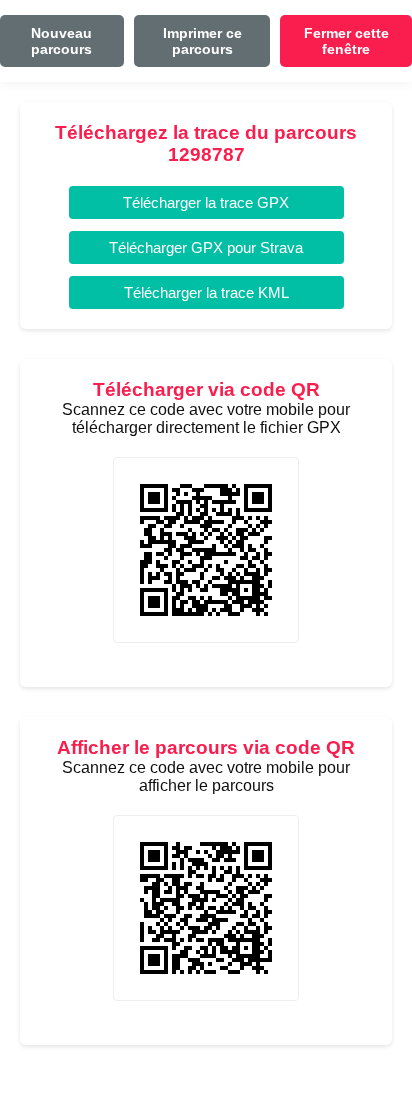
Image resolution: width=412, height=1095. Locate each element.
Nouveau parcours (61, 41)
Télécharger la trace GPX (206, 202)
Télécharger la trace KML (206, 292)
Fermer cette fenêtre (346, 41)
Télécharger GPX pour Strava (206, 247)
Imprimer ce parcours (202, 41)
